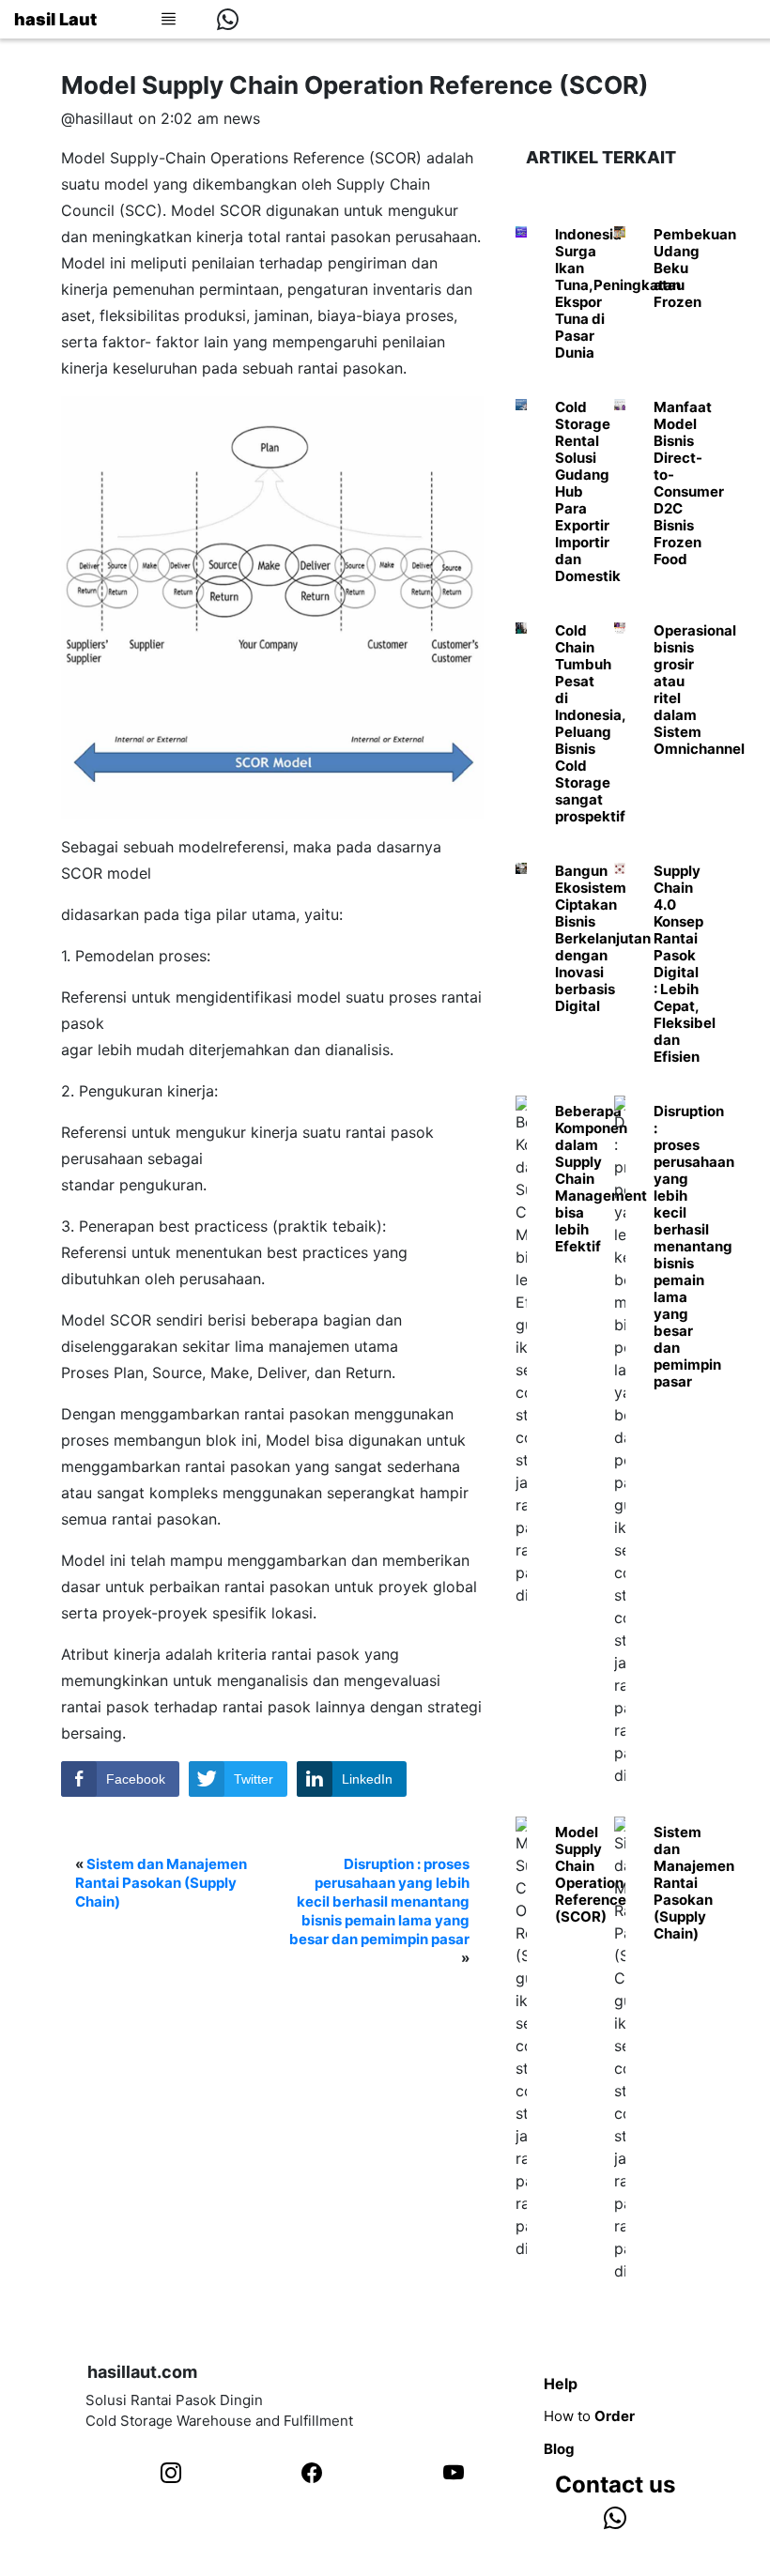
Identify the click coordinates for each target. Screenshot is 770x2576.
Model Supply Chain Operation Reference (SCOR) (591, 1874)
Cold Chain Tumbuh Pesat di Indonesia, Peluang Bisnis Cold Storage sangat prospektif (590, 723)
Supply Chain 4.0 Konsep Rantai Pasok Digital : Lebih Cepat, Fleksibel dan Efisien (685, 964)
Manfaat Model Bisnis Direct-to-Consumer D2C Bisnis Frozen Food (689, 483)
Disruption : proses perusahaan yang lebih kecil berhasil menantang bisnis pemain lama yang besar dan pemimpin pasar (379, 1901)
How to (589, 2416)
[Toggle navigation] (168, 19)
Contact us (615, 2484)
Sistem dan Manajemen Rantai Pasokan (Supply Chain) (161, 1883)
